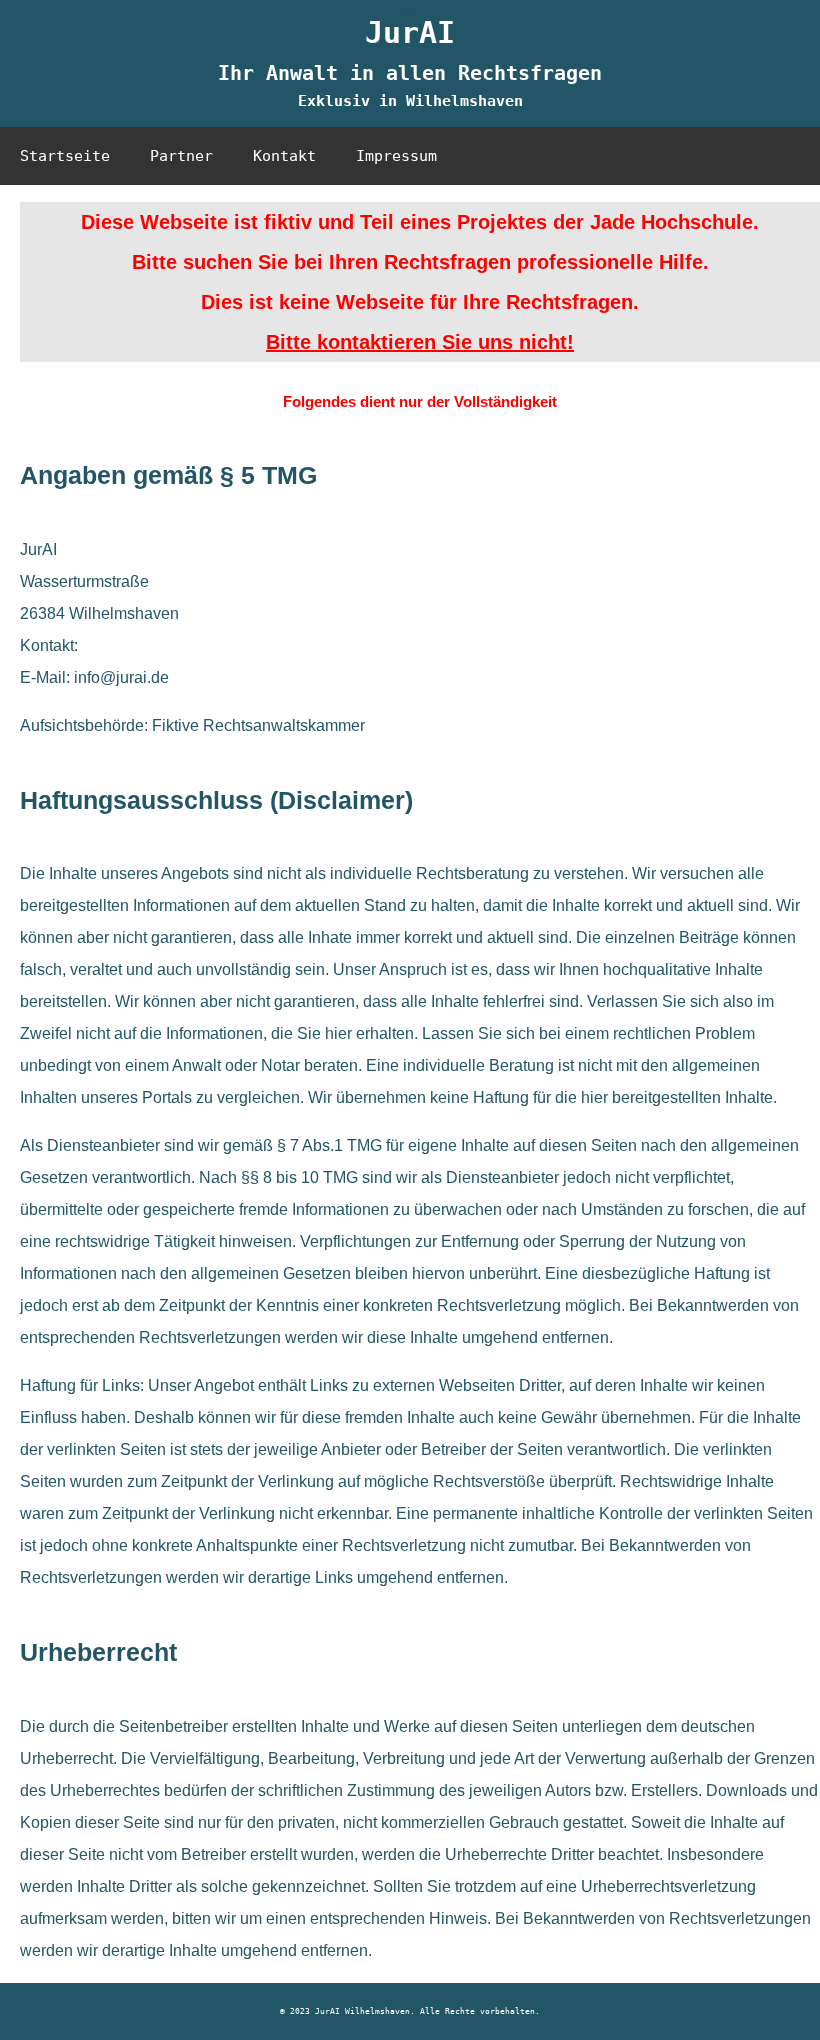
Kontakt (284, 156)
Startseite (65, 156)
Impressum (396, 156)
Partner (181, 156)
